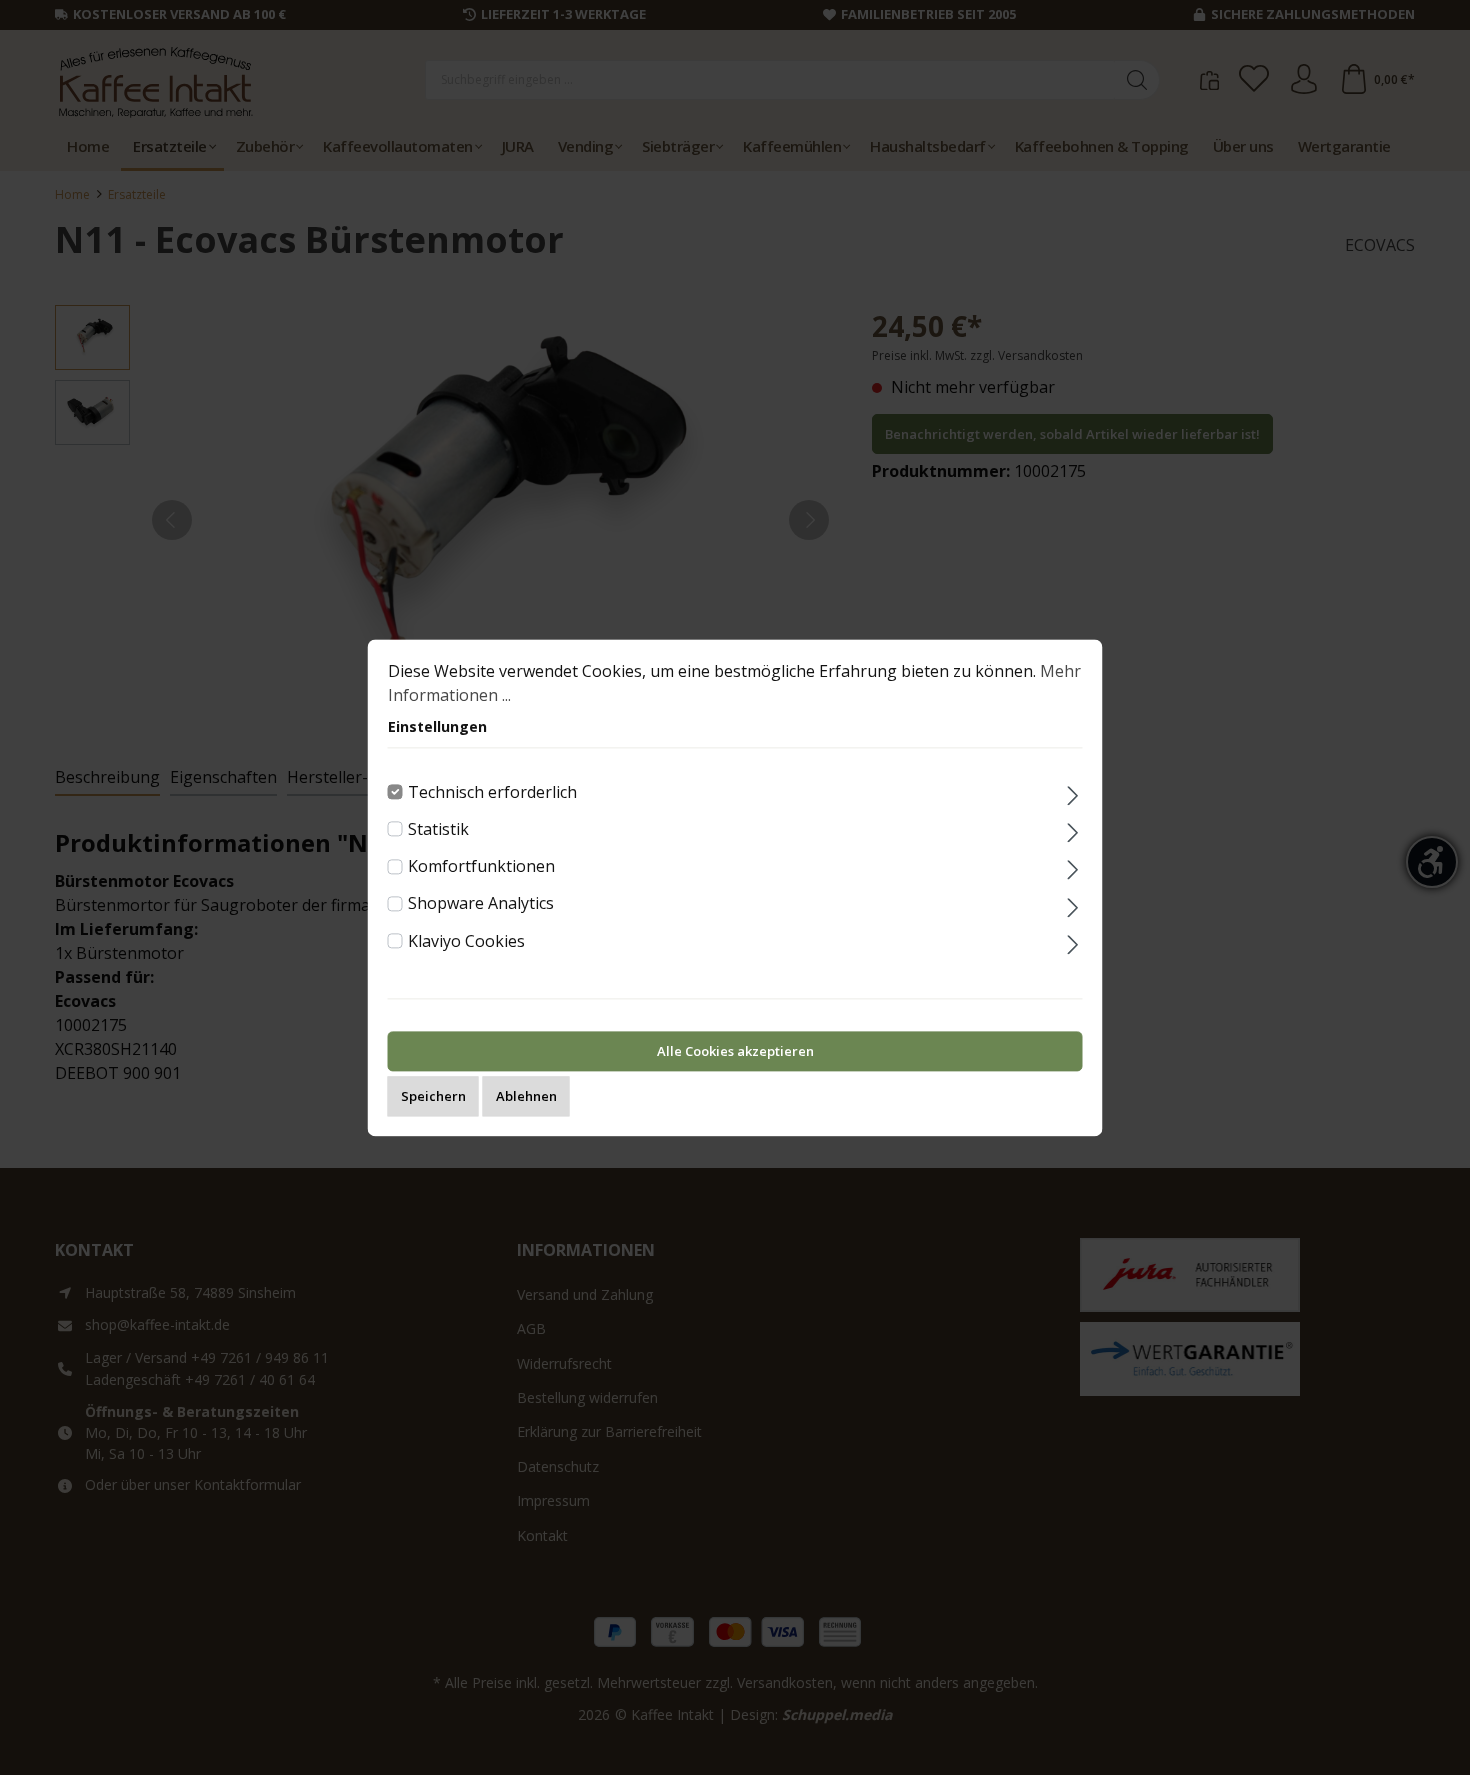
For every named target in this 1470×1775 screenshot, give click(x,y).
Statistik (438, 829)
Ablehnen (526, 1096)
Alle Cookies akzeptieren (735, 1051)
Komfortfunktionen (481, 866)
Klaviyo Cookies (466, 941)
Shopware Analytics (481, 904)
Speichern (433, 1096)
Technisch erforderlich (492, 792)
